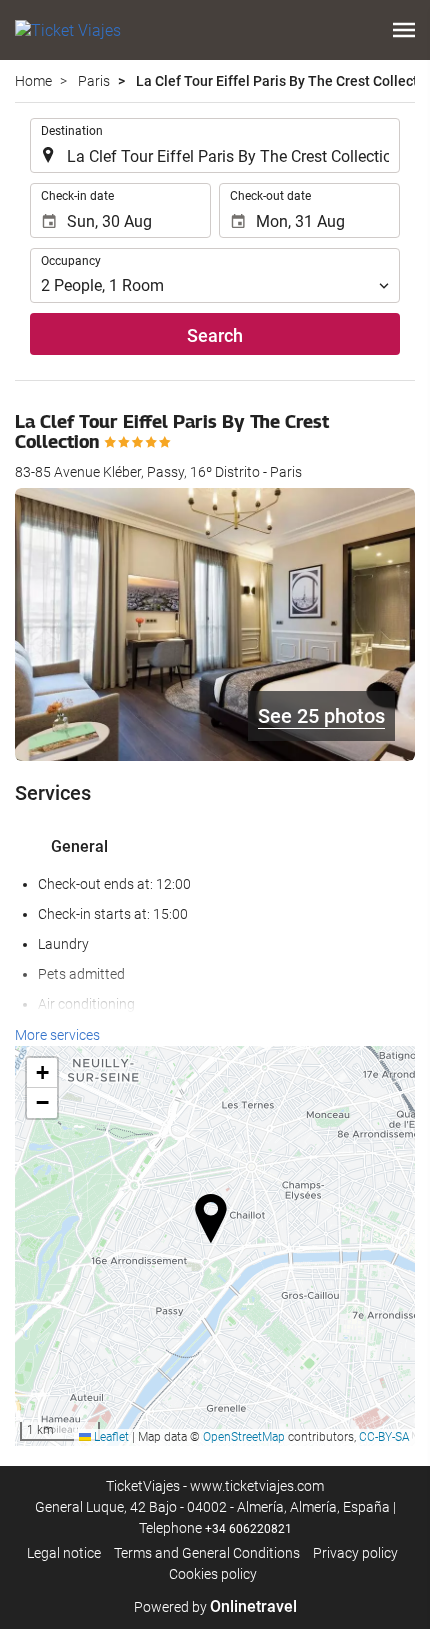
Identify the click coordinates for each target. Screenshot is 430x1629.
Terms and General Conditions (207, 1553)
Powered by (215, 1607)
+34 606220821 (248, 1529)
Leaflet (110, 1437)
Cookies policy (213, 1574)
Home (33, 81)
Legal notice (64, 1553)
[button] (404, 30)
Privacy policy (355, 1553)
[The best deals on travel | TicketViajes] (68, 30)
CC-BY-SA (384, 1437)
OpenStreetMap (244, 1437)
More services (57, 1035)
